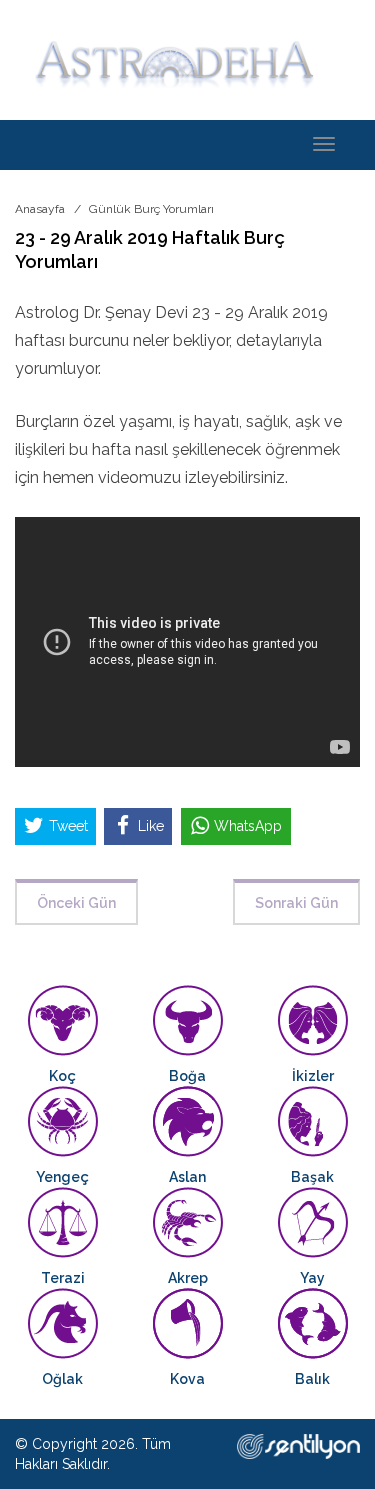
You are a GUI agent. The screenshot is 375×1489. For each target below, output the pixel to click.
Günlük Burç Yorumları (151, 209)
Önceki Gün (76, 903)
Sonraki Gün (296, 903)
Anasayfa (40, 209)
